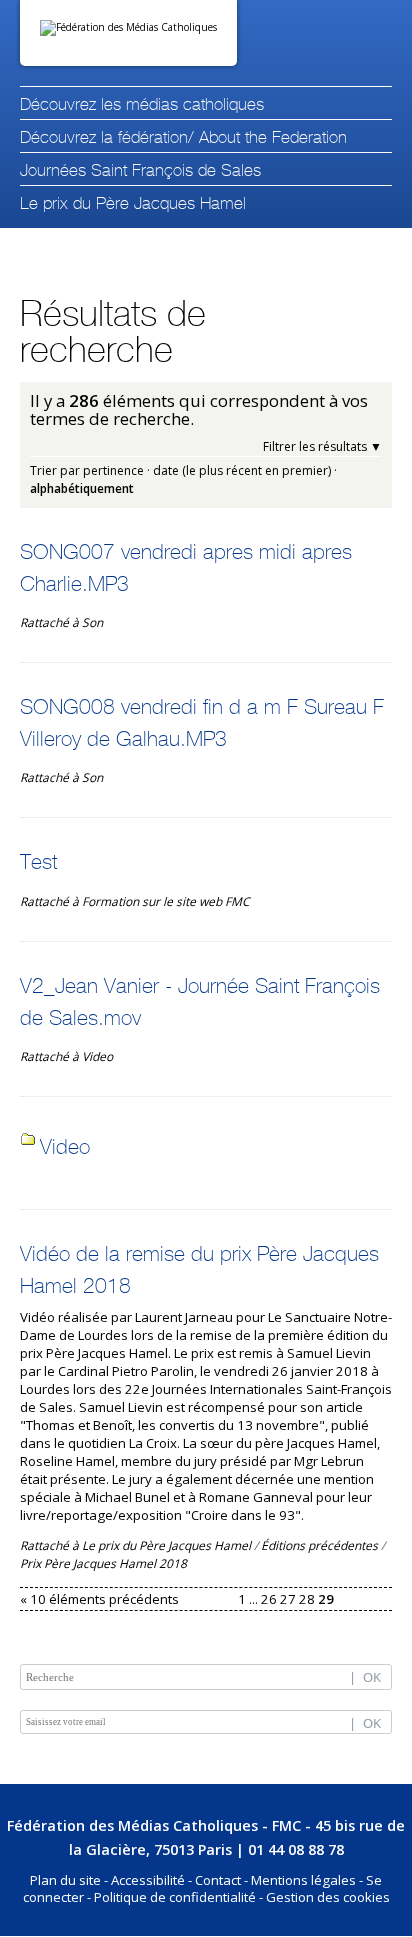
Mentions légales (303, 1880)
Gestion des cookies (328, 1897)
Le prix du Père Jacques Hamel (133, 204)
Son (92, 622)
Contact (218, 1880)
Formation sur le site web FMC (166, 901)
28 (307, 1599)
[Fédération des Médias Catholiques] (128, 33)
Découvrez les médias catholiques (142, 105)
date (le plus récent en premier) (242, 470)
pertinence (113, 470)
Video (97, 1056)
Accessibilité (148, 1880)
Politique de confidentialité (175, 1897)
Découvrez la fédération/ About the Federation (183, 138)
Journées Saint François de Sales (140, 171)
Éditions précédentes (319, 1545)
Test (38, 863)
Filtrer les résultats (315, 446)
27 (288, 1599)
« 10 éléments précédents (99, 1599)
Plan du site (65, 1880)
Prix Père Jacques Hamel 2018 (103, 1563)
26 (269, 1599)
